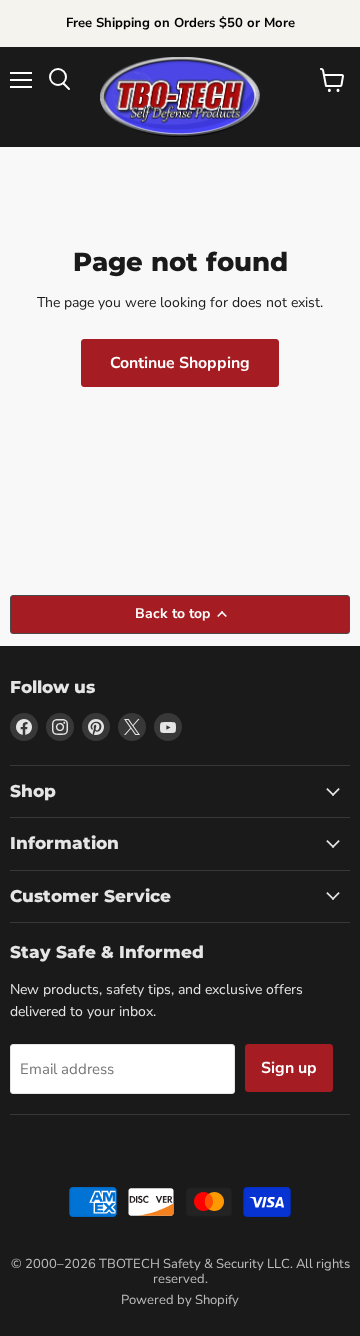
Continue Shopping (180, 363)
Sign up (289, 1068)
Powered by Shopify (180, 1300)
